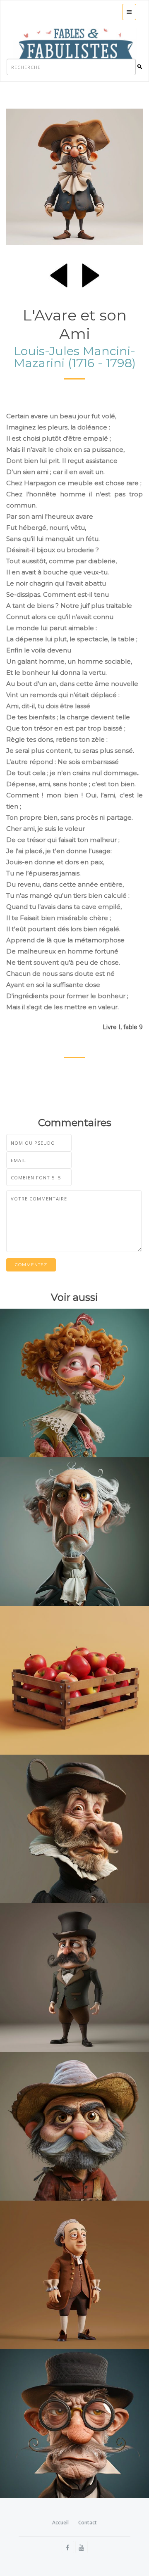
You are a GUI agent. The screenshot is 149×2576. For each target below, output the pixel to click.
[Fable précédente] (59, 274)
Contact (88, 2523)
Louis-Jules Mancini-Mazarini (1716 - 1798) (75, 357)
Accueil (60, 2523)
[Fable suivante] (91, 274)
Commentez (31, 1265)
